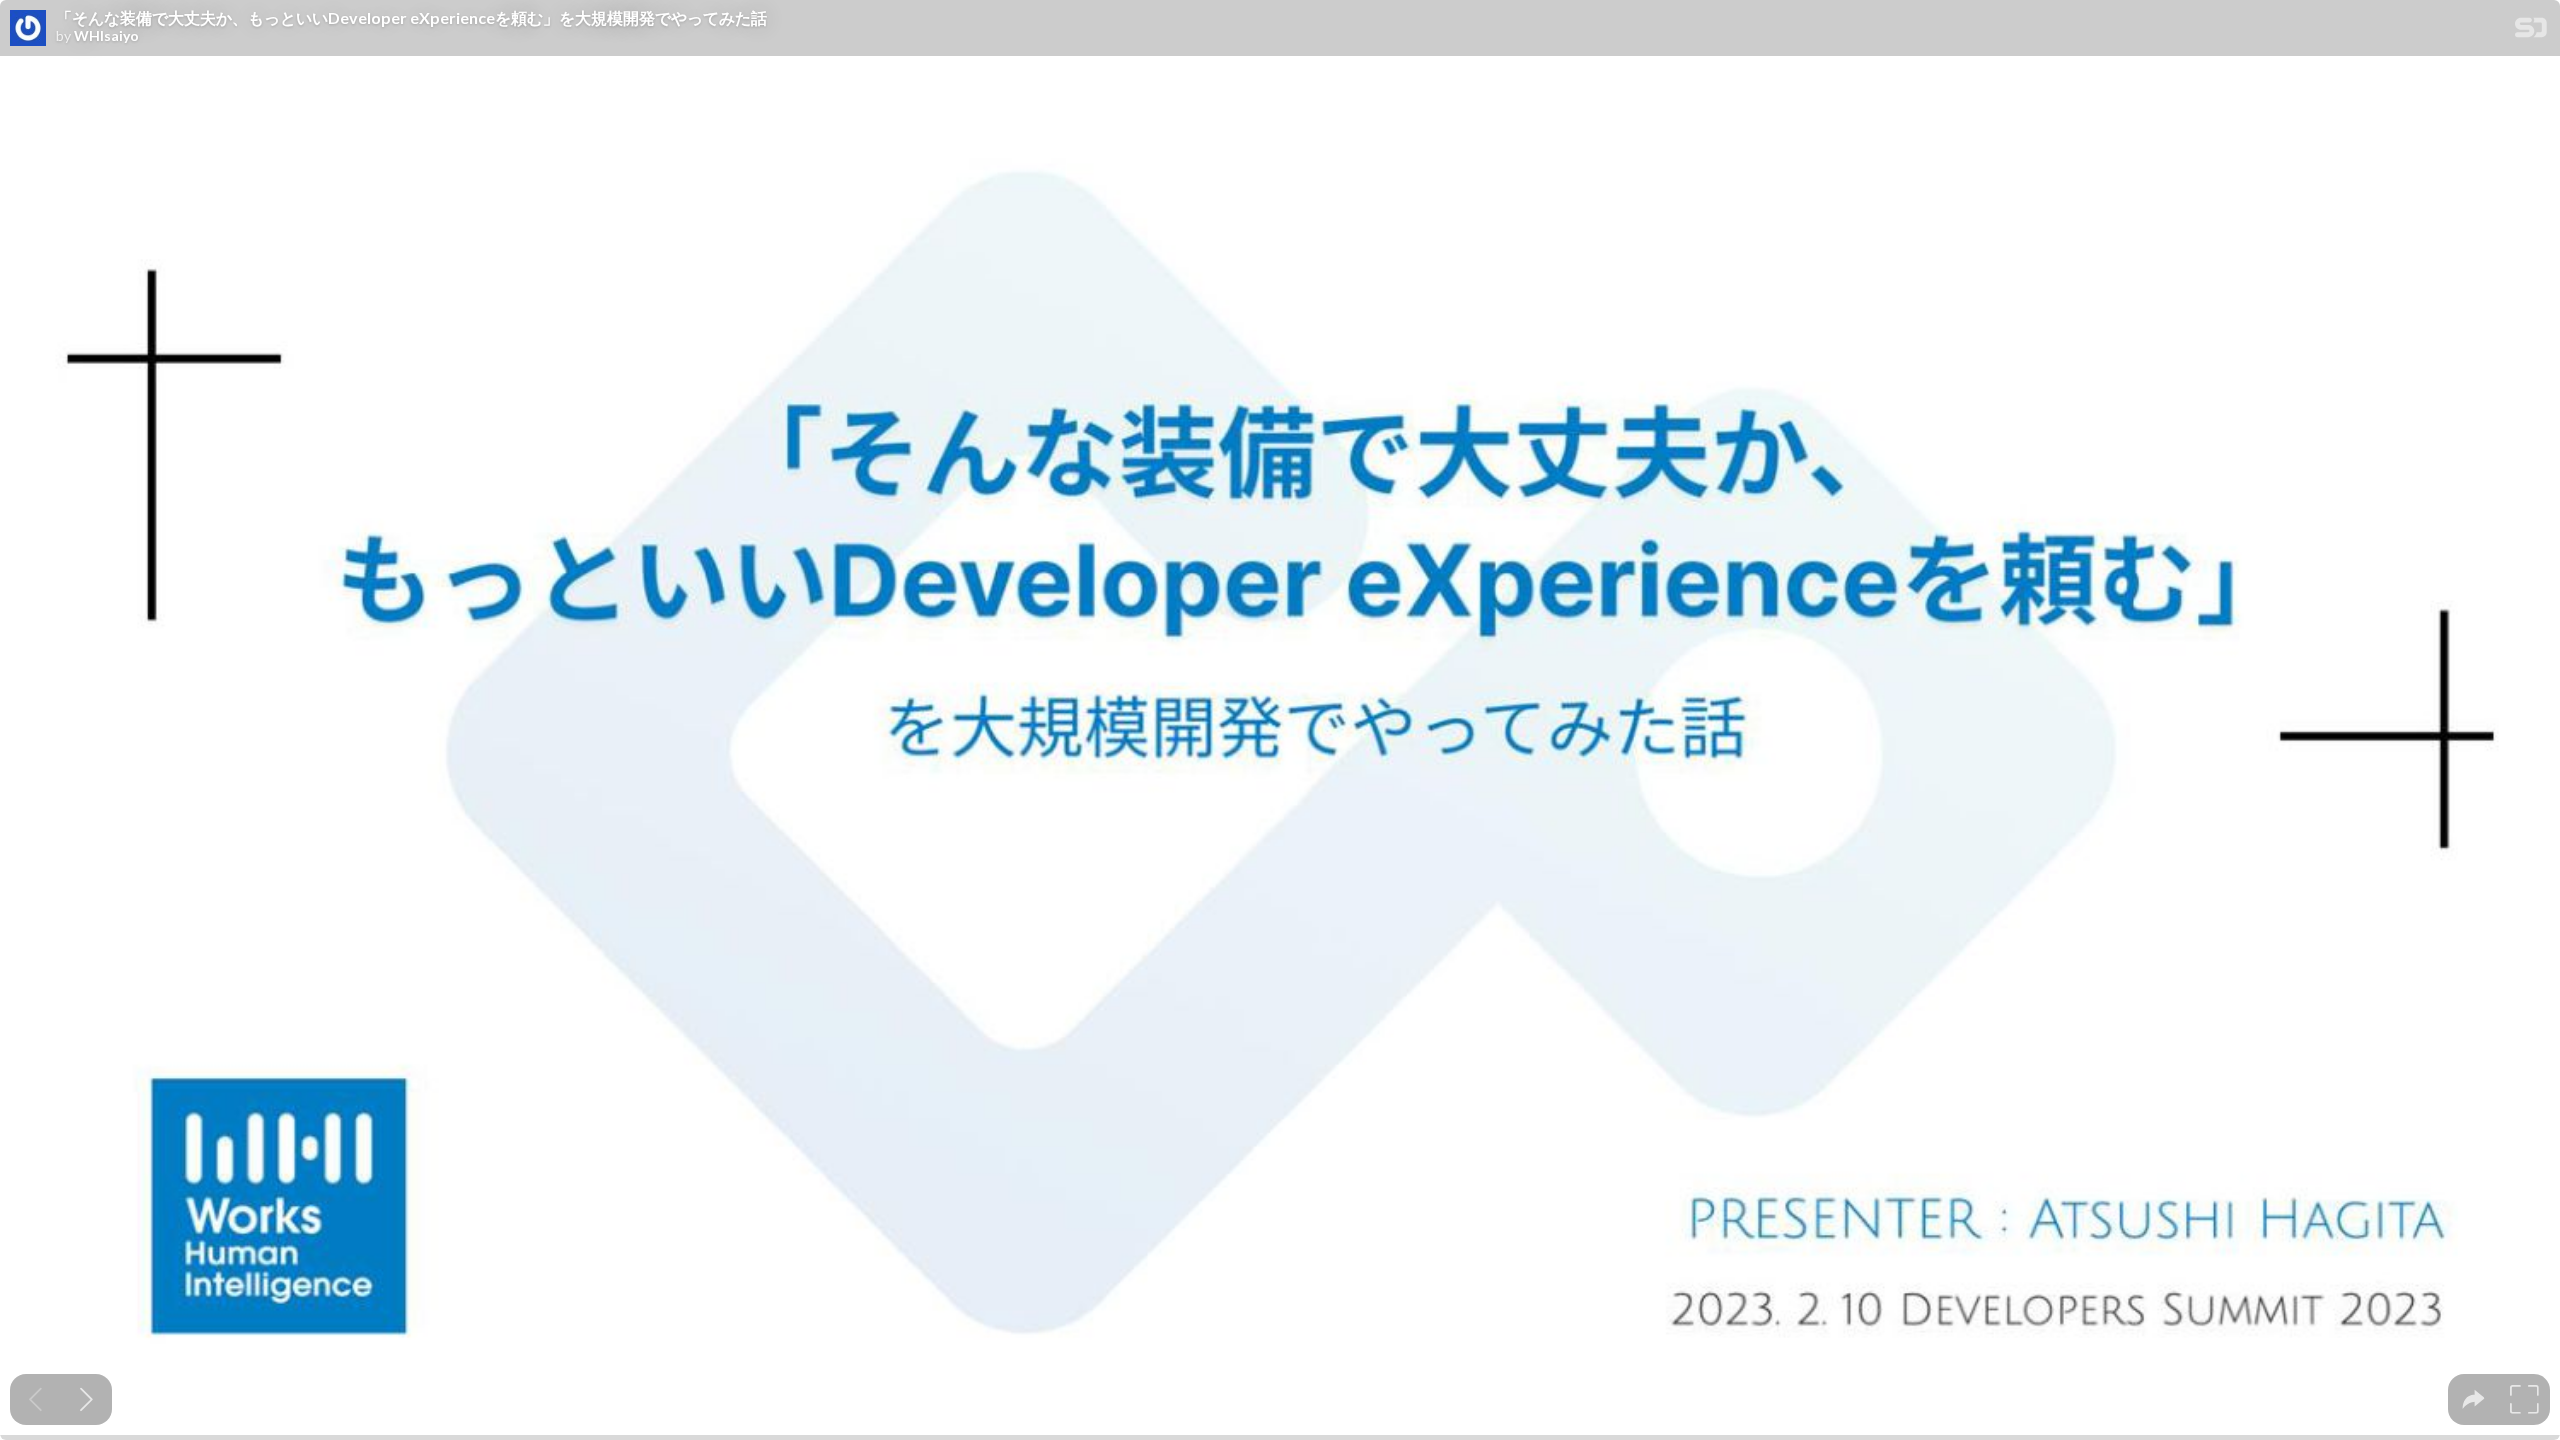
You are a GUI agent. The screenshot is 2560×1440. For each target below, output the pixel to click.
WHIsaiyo (106, 36)
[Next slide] (86, 1399)
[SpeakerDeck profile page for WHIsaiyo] (28, 29)
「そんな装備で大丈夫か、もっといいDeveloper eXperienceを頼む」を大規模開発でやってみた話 (411, 18)
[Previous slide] (35, 1399)
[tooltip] (2473, 1399)
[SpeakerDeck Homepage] (2531, 31)
